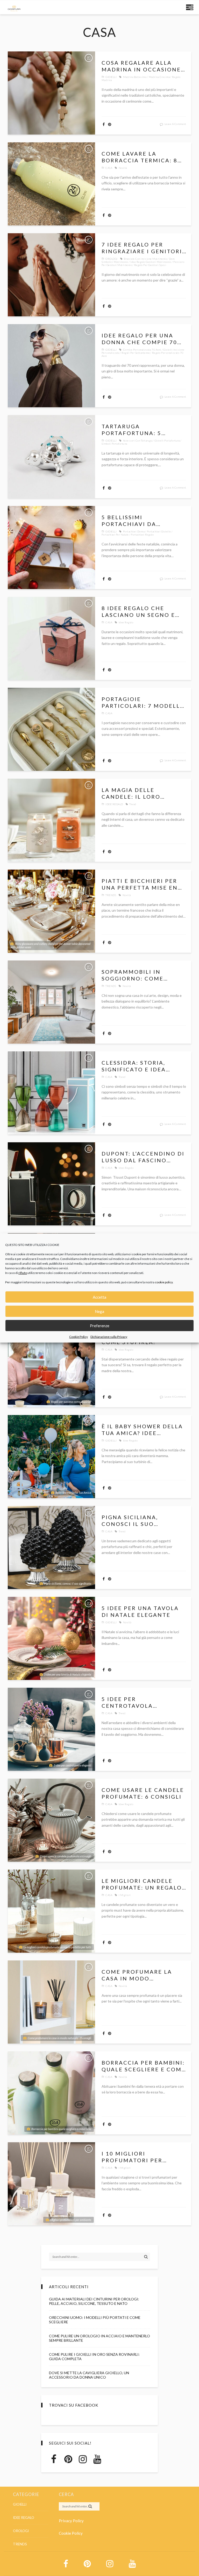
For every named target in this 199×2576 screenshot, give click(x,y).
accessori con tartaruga (138, 441)
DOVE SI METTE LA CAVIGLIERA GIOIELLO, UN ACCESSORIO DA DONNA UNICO (89, 2375)
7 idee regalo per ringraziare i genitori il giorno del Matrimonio (142, 248)
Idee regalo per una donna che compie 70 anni (139, 339)
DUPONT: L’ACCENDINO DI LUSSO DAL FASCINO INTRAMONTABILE (143, 1157)
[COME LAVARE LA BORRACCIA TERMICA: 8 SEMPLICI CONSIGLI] (51, 184)
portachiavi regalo (142, 535)
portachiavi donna (134, 531)
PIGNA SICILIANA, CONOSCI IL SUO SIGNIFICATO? (130, 1521)
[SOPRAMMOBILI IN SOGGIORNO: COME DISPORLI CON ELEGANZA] (51, 1002)
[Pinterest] (68, 2459)
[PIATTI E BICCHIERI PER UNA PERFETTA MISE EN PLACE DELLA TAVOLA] (51, 911)
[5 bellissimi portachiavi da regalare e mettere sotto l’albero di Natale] (51, 548)
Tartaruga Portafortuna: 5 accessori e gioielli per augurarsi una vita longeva (143, 430)
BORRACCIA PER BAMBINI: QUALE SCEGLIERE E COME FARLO (144, 2066)
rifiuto (23, 1273)
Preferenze (100, 1326)
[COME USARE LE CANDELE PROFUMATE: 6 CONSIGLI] (51, 1820)
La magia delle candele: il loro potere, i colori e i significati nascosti (138, 793)
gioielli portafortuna (167, 441)
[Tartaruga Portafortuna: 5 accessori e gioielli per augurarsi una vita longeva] (51, 457)
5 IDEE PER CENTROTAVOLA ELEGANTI (127, 1702)
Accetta (99, 1297)
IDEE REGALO (114, 804)
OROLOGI (112, 259)
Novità (123, 168)
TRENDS (111, 895)
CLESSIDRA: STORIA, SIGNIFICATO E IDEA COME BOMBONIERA (134, 1066)
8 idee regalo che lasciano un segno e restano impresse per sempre (140, 612)
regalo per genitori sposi (150, 265)
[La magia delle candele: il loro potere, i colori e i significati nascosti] (51, 820)
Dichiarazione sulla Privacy (109, 1337)
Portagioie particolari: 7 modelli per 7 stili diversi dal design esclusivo (142, 702)
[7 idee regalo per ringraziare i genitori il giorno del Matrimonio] (51, 275)
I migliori (125, 1895)
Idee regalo (126, 622)
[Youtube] (97, 2459)
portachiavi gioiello (159, 531)
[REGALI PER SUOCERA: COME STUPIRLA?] (51, 1366)
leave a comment (175, 124)
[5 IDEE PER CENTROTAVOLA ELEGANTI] (51, 1729)
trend (133, 804)
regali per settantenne (136, 353)
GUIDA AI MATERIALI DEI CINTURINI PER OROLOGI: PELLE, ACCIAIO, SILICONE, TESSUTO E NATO (94, 2301)
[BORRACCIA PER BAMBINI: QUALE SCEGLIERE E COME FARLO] (51, 2093)
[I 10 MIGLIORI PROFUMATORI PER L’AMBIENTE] (51, 2184)
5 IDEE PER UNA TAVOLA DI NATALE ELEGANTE (140, 1611)
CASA (109, 168)
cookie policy (164, 1282)
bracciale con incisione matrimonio (145, 259)
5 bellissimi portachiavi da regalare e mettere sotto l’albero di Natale (137, 521)
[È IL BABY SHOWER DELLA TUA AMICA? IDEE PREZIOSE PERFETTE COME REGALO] (51, 1457)
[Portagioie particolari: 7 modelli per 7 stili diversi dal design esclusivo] (51, 729)
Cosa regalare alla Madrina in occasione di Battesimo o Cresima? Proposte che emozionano (143, 66)
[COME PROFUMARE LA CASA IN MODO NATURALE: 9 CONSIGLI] (51, 2002)
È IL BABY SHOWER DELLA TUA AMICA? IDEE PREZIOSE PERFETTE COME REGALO (142, 1430)
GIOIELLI (111, 77)
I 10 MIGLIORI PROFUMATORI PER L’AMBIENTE (132, 2157)
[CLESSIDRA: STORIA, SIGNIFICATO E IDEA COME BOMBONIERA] (51, 1093)
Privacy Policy (71, 2521)
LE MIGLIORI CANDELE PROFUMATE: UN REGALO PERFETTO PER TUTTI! (142, 1884)
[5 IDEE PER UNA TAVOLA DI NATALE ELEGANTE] (51, 1638)
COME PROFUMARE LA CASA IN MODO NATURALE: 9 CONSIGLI (139, 1975)
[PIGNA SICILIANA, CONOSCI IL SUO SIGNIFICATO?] (51, 1547)
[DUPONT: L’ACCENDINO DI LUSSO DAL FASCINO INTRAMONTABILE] (51, 1184)
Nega (99, 1311)
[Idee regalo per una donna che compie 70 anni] (51, 366)
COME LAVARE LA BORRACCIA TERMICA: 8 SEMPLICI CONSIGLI (140, 157)
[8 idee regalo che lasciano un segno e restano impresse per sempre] (51, 638)
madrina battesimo (135, 77)
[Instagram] (83, 2459)
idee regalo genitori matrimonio (151, 262)
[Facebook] (54, 2459)
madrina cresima (159, 77)
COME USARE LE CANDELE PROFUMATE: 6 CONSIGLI (143, 1793)
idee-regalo (126, 1168)
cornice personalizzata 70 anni (142, 350)
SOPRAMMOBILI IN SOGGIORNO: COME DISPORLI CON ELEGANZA (142, 975)
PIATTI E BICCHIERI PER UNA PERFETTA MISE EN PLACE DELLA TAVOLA (140, 884)
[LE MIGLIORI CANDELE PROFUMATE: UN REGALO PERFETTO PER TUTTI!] (51, 1911)
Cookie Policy (79, 1337)
